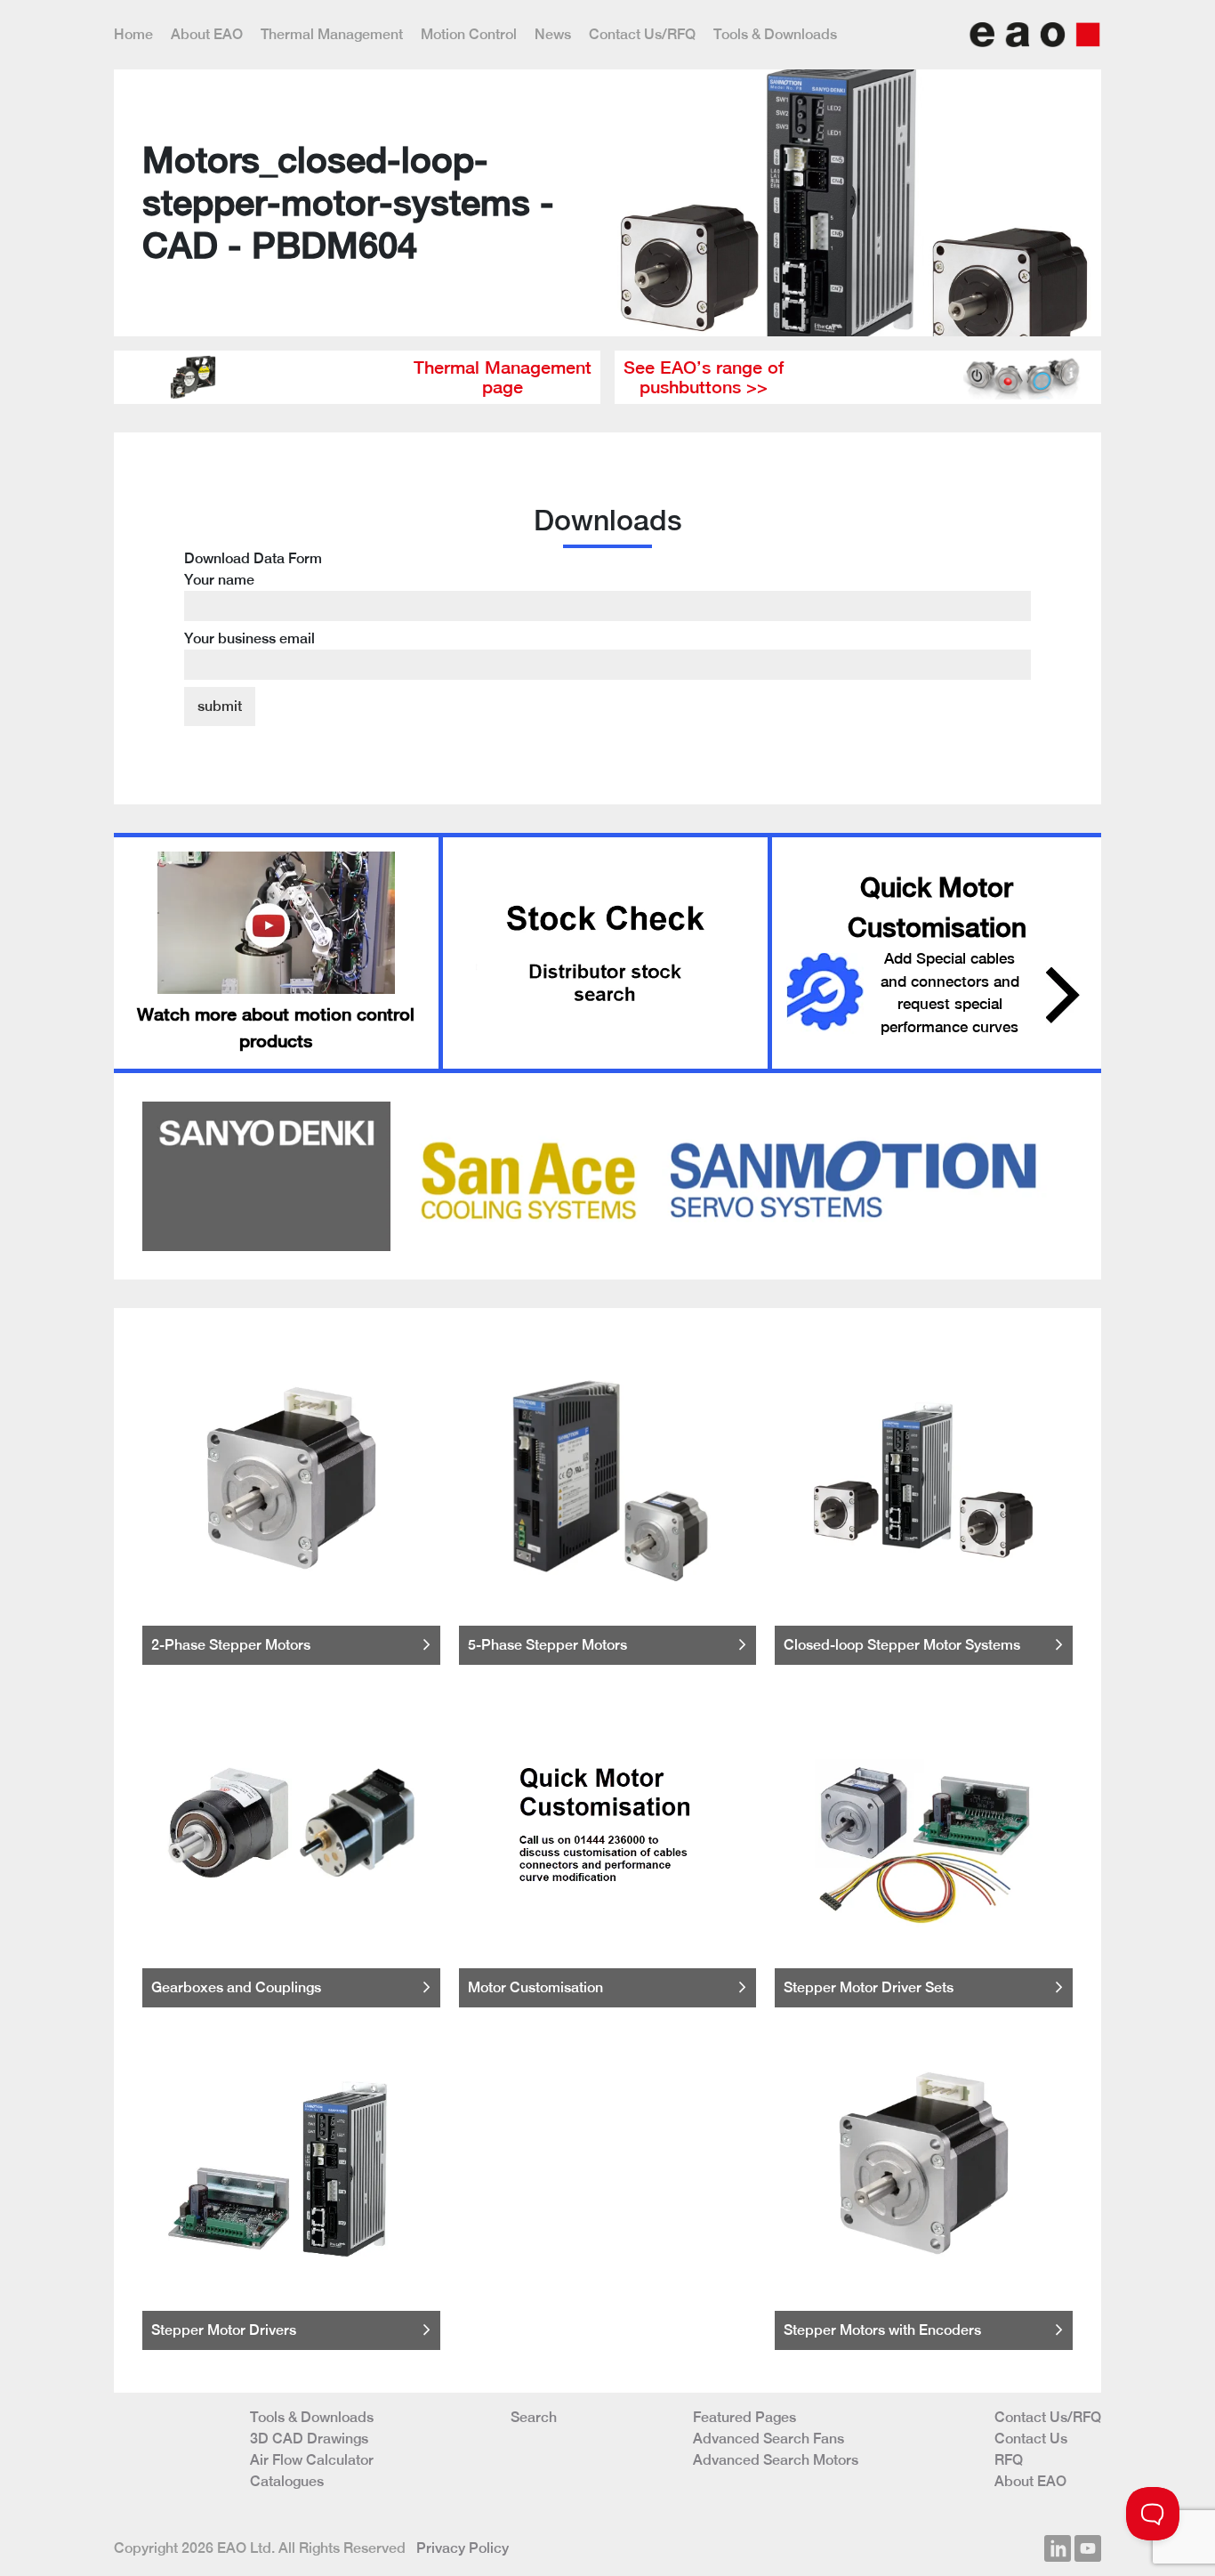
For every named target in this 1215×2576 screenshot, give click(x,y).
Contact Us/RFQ (642, 34)
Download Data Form (253, 598)
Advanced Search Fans (768, 2439)
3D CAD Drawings (309, 2439)
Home (133, 34)
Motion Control (469, 34)
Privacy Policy (463, 2548)
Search (534, 2417)
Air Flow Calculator (312, 2460)
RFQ (1009, 2460)
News (553, 34)
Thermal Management (332, 34)
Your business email (249, 638)
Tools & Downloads (775, 34)
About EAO (207, 34)
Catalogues (287, 2481)
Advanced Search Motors (776, 2460)
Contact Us (1031, 2439)
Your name (219, 580)
